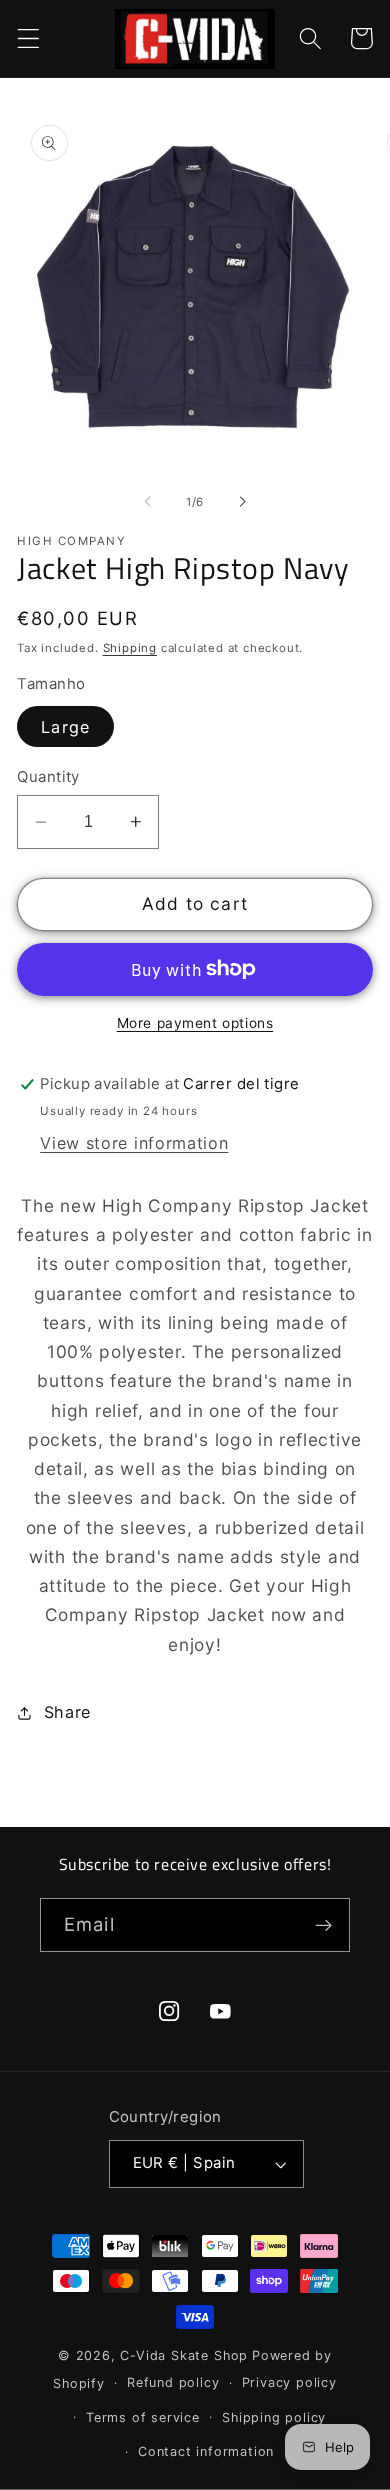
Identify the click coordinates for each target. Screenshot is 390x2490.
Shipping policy (274, 2417)
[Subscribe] (323, 1925)
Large (65, 727)
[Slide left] (148, 502)
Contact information (206, 2451)
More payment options (195, 1023)
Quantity (48, 777)
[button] (28, 38)
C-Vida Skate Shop (184, 2355)
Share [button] (67, 1712)
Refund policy (173, 2382)
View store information (134, 1143)
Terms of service (143, 2417)
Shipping (130, 648)
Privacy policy (289, 2382)
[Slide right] (242, 502)
